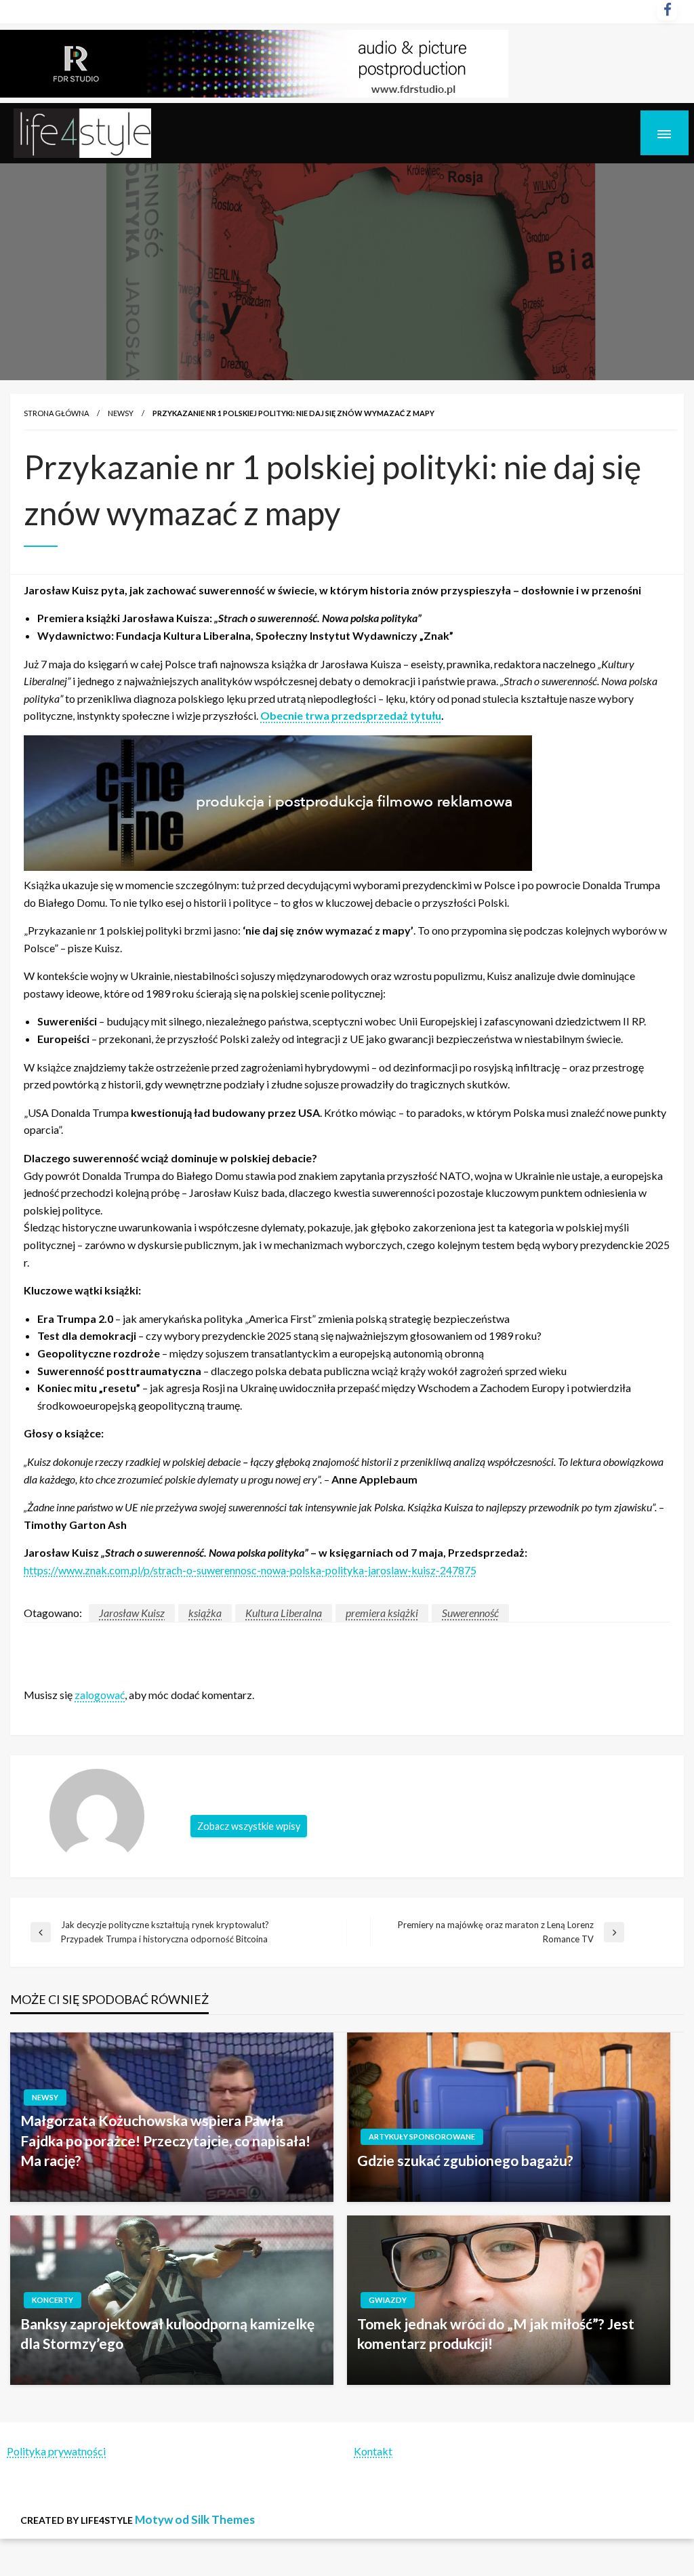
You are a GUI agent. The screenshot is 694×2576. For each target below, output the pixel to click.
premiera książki (382, 1613)
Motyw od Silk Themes (195, 2519)
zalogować (100, 1695)
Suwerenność (470, 1613)
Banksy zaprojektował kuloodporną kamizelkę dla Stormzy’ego (167, 2333)
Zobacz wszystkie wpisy (249, 1826)
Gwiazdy (388, 2300)
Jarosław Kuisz (132, 1613)
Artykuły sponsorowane (422, 2137)
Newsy (121, 413)
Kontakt (373, 2451)
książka (205, 1613)
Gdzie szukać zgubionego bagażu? (465, 2160)
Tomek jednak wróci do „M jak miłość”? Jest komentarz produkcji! (496, 2333)
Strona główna (56, 413)
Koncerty (53, 2300)
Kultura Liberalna (284, 1613)
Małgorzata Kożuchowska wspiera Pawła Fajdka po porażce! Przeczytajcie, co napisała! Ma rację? (165, 2140)
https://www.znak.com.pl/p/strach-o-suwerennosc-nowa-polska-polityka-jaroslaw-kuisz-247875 (250, 1570)
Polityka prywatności (56, 2451)
